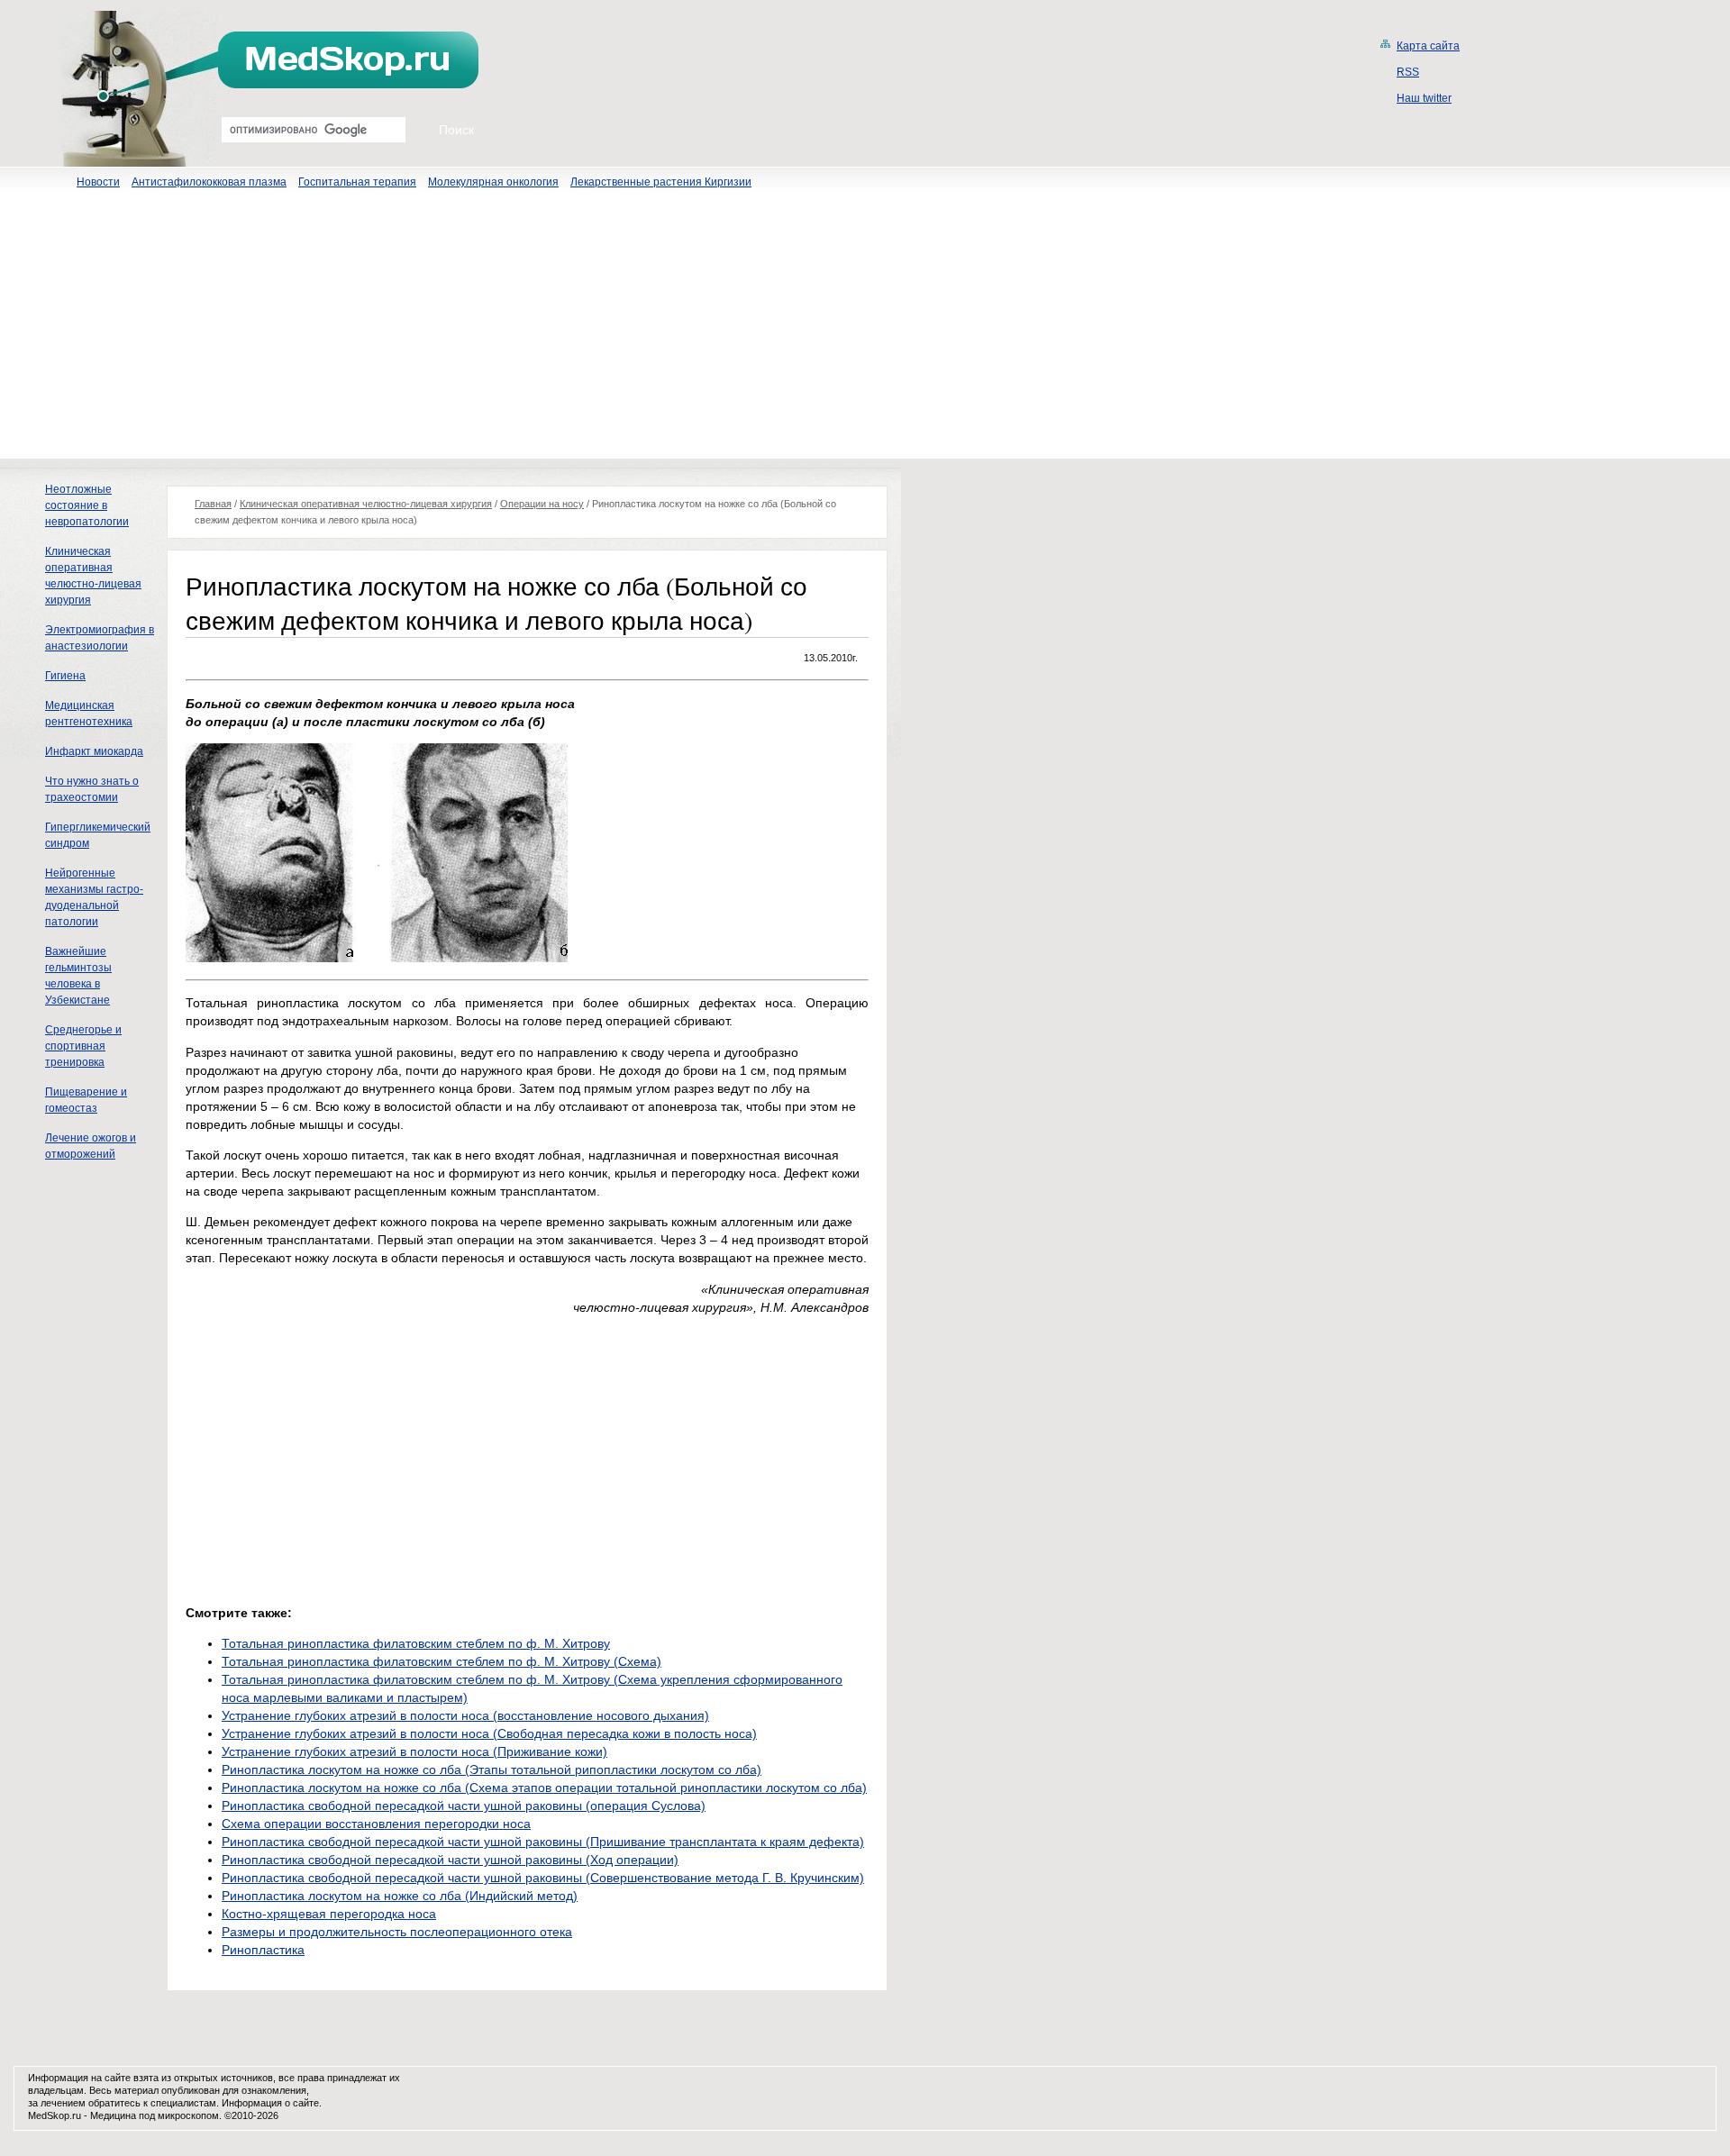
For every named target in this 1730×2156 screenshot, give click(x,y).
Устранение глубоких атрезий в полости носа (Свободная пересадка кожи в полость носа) (489, 1733)
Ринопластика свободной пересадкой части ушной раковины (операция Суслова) (464, 1806)
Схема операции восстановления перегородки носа (376, 1824)
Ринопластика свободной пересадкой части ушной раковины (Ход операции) (450, 1860)
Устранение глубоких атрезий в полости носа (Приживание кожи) (414, 1751)
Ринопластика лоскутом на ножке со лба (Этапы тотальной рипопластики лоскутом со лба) (492, 1769)
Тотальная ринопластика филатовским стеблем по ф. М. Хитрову (416, 1643)
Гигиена (65, 676)
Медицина (113, 2115)
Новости (98, 182)
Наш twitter (1424, 98)
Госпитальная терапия (357, 182)
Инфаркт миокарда (94, 751)
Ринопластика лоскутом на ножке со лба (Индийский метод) (400, 1896)
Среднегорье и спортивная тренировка (83, 1046)
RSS (1408, 72)
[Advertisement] (865, 332)
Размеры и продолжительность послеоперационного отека (397, 1932)
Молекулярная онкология (493, 182)
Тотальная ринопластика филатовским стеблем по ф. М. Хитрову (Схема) (442, 1661)
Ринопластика (263, 1950)
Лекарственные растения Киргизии (661, 182)
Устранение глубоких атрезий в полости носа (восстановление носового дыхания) (465, 1715)
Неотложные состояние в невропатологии (87, 505)
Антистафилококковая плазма (209, 182)
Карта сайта (1428, 46)
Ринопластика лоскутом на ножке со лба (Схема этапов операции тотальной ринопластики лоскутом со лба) (544, 1788)
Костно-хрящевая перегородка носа (329, 1914)
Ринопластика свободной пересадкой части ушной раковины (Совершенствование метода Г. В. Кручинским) (543, 1878)
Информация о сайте (270, 2103)
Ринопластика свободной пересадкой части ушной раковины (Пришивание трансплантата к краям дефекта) (543, 1842)
